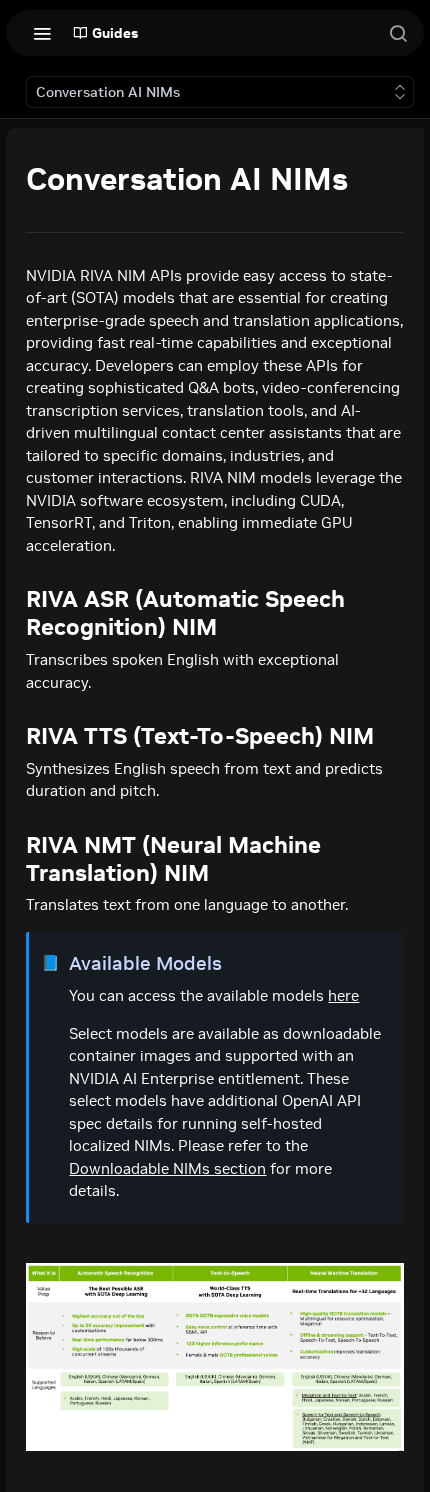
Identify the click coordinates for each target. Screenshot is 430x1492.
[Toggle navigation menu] (42, 33)
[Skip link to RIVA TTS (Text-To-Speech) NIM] (13, 736)
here (343, 995)
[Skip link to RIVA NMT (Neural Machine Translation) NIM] (13, 859)
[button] (214, 1357)
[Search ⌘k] (398, 33)
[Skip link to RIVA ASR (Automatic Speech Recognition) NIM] (13, 613)
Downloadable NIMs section (167, 1168)
